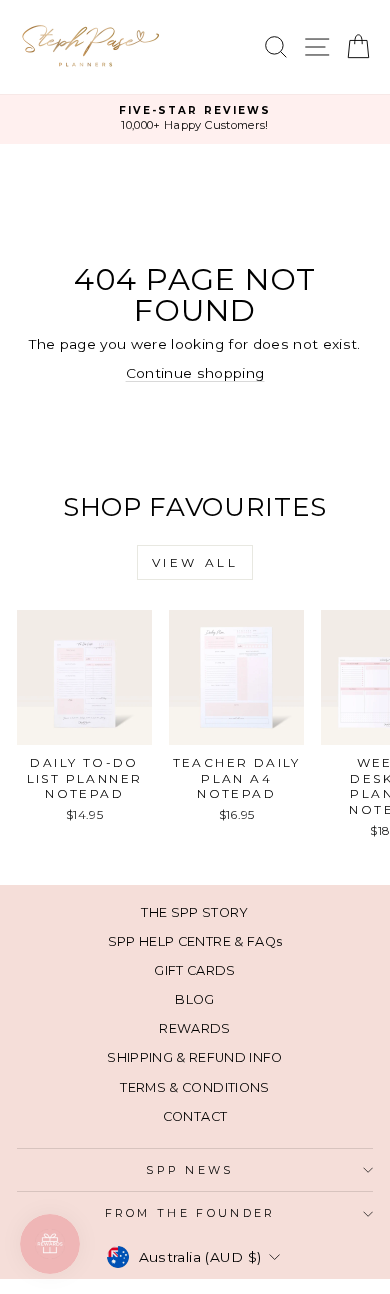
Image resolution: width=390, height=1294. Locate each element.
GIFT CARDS (194, 970)
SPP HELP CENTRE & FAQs (195, 941)
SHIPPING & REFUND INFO (195, 1057)
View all (195, 562)
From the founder (190, 1213)
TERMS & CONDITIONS (194, 1087)
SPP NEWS (190, 1170)
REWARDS (194, 1028)
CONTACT (195, 1116)
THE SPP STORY (195, 912)
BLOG (194, 999)
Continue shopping (195, 373)
